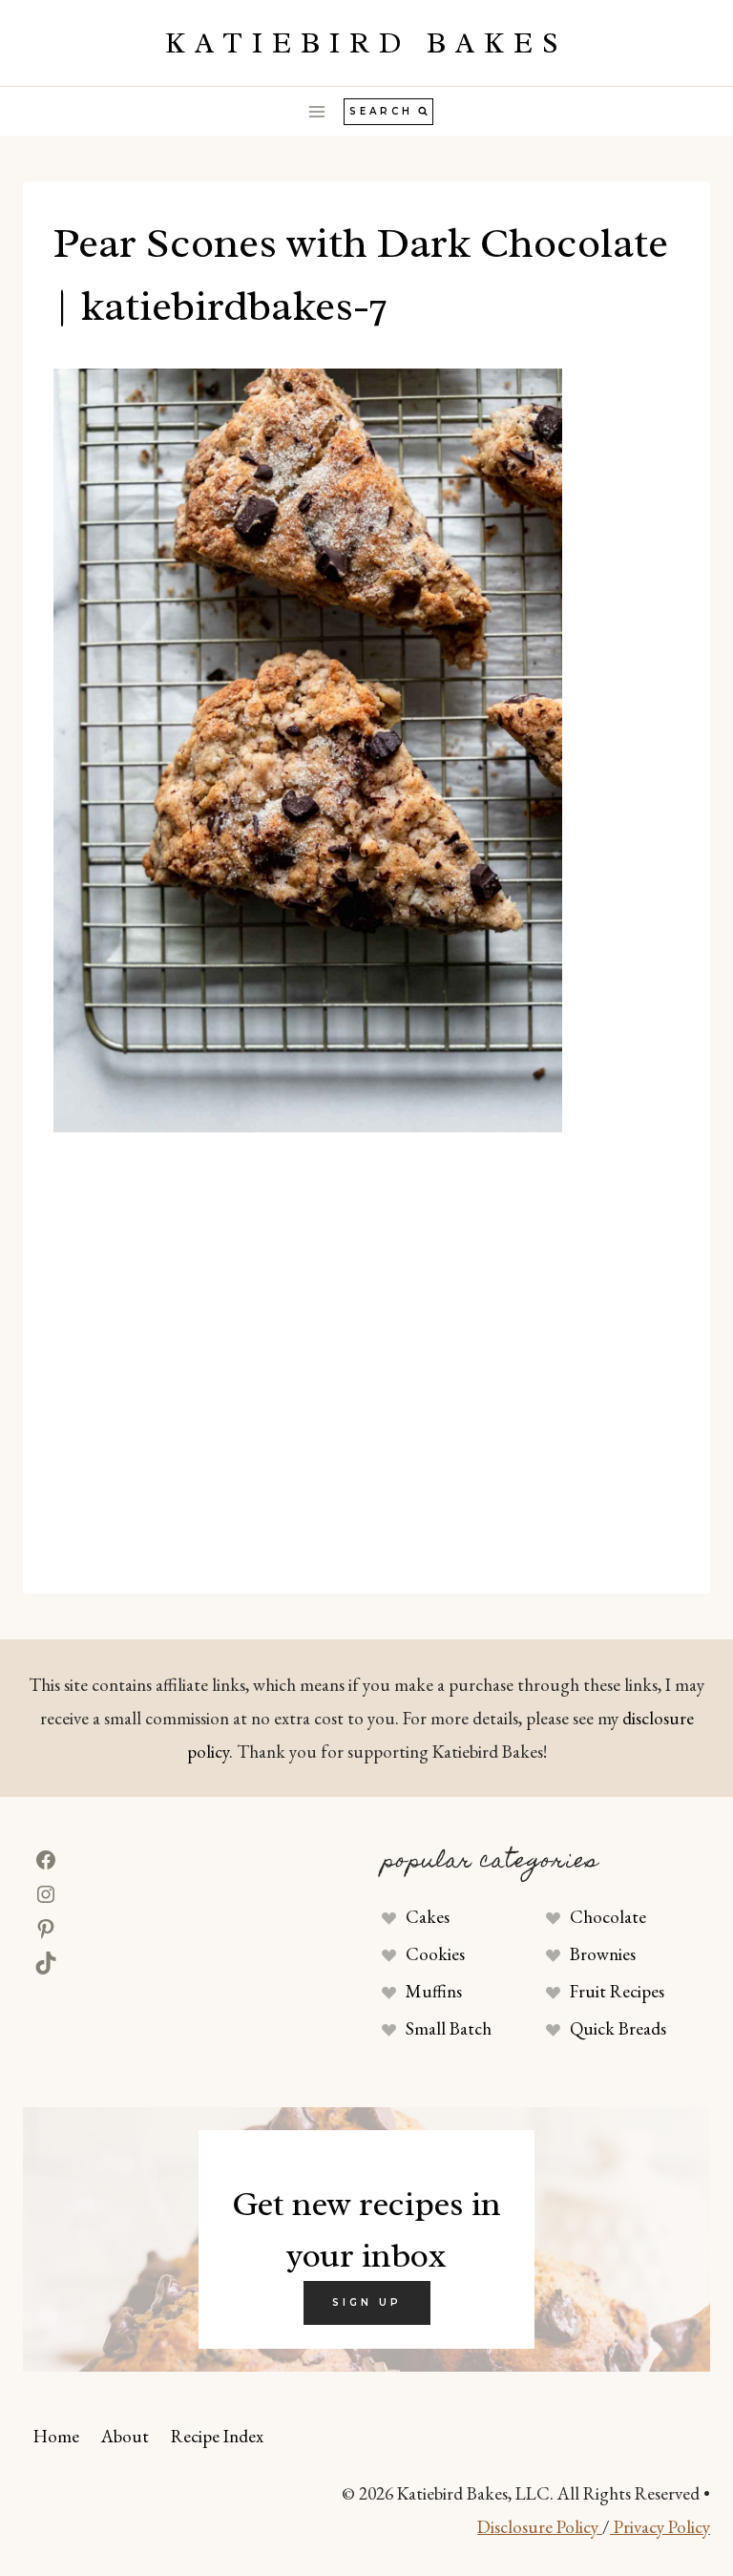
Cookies (435, 1954)
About (125, 2436)
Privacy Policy (660, 2527)
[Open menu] (317, 111)
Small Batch (449, 2028)
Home (56, 2436)
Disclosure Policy (540, 2527)
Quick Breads (618, 2028)
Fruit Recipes (617, 1991)
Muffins (434, 1991)
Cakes (428, 1917)
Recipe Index (217, 2436)
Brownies (603, 1954)
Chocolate (608, 1917)
